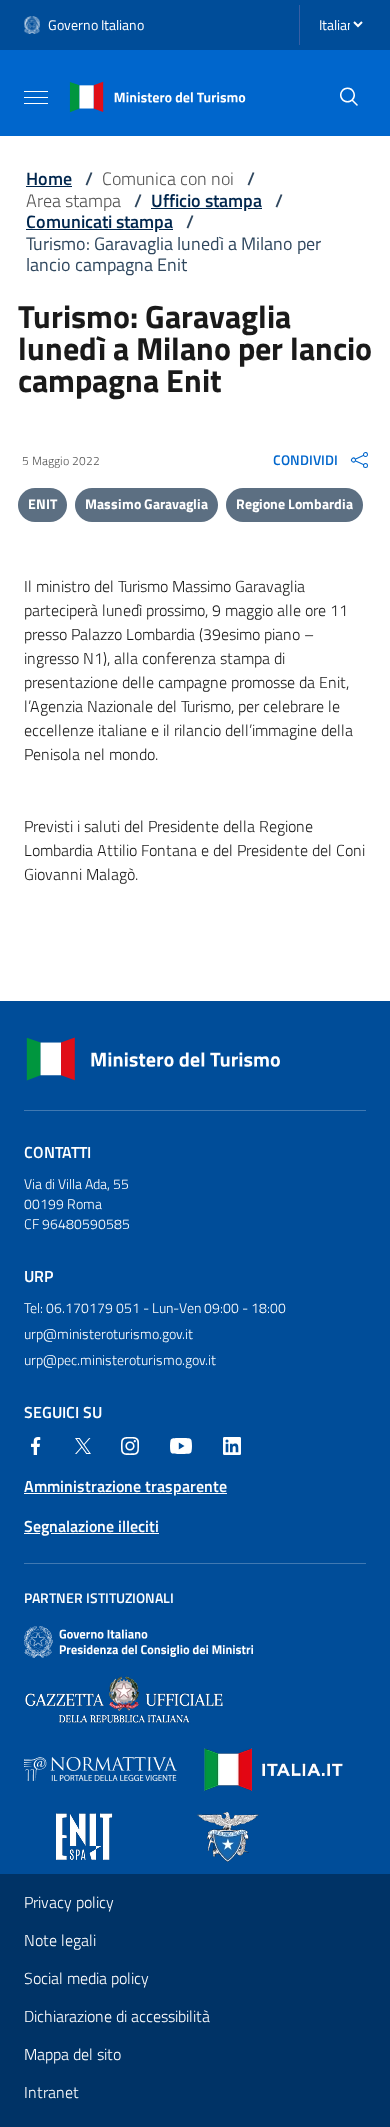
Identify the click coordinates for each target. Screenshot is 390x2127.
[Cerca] (349, 97)
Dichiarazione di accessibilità (117, 2016)
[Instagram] (130, 1444)
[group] (322, 460)
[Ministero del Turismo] (158, 95)
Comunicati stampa (99, 221)
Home (49, 178)
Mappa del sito (72, 2054)
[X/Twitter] (83, 1444)
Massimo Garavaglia (146, 503)
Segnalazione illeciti (91, 1526)
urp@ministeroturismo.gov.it (108, 1333)
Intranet (51, 2092)
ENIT (42, 503)
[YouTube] (181, 1444)
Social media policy (86, 1978)
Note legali (60, 1940)
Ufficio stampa (206, 200)
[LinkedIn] (232, 1444)
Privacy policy (69, 1902)
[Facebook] (36, 1444)
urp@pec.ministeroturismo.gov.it (120, 1359)
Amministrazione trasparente (125, 1486)
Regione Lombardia (294, 503)
